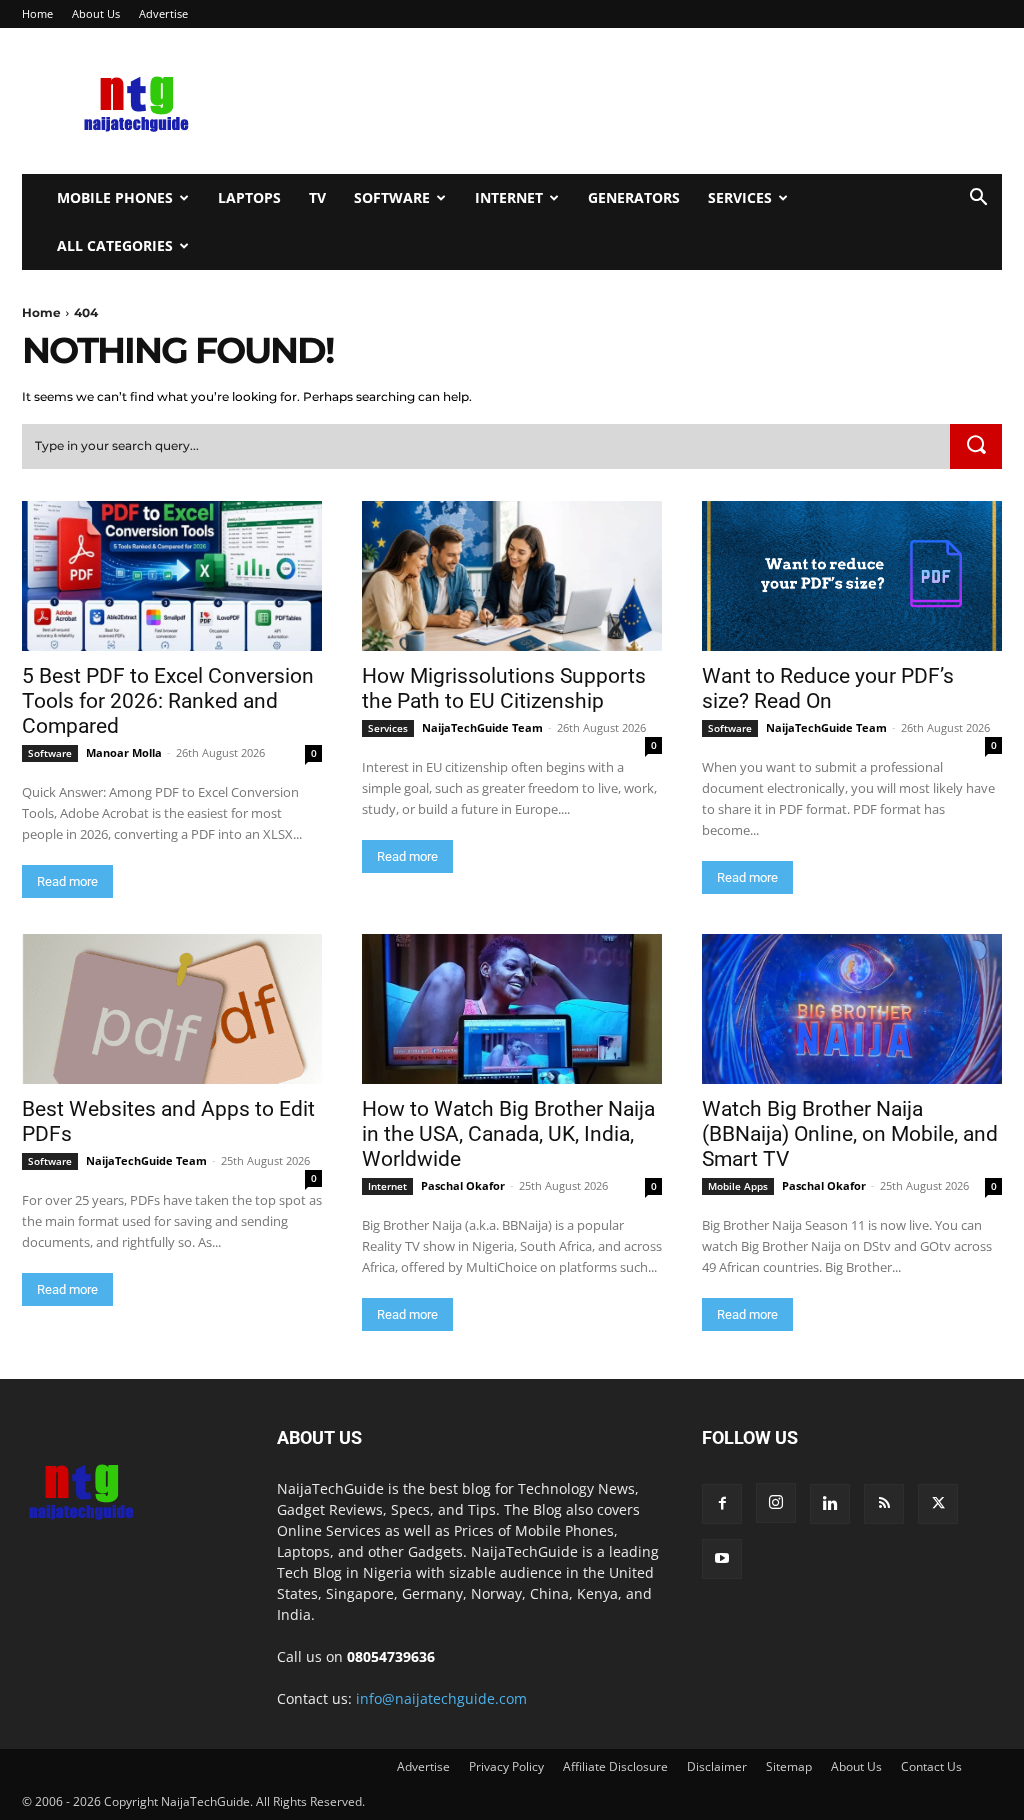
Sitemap (789, 1766)
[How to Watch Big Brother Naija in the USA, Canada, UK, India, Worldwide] (512, 1009)
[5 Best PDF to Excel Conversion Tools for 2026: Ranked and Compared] (172, 576)
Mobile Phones (115, 197)
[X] (938, 1504)
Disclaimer (717, 1766)
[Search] (976, 447)
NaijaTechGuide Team (482, 727)
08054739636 (391, 1656)
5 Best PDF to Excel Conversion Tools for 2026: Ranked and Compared (168, 701)
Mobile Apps (738, 1186)
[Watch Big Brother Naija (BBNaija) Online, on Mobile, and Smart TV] (852, 1009)
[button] (978, 199)
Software (392, 197)
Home (37, 13)
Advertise (163, 13)
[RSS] (884, 1504)
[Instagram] (776, 1503)
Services (740, 197)
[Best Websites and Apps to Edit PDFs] (172, 1009)
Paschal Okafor (463, 1185)
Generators (634, 197)
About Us (96, 13)
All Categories (115, 245)
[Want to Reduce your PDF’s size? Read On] (852, 576)
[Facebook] (722, 1504)
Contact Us (931, 1766)
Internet (509, 197)
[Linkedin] (830, 1504)
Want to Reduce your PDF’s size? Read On (828, 688)
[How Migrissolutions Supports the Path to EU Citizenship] (512, 576)
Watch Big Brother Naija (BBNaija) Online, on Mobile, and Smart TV (850, 1134)
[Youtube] (722, 1559)
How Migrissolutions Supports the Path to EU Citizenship (504, 688)
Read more (67, 881)
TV (317, 197)
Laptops (249, 197)
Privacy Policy (506, 1766)
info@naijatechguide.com (441, 1698)
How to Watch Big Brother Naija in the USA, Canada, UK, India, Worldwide (508, 1134)
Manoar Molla (124, 752)
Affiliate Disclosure (615, 1766)
